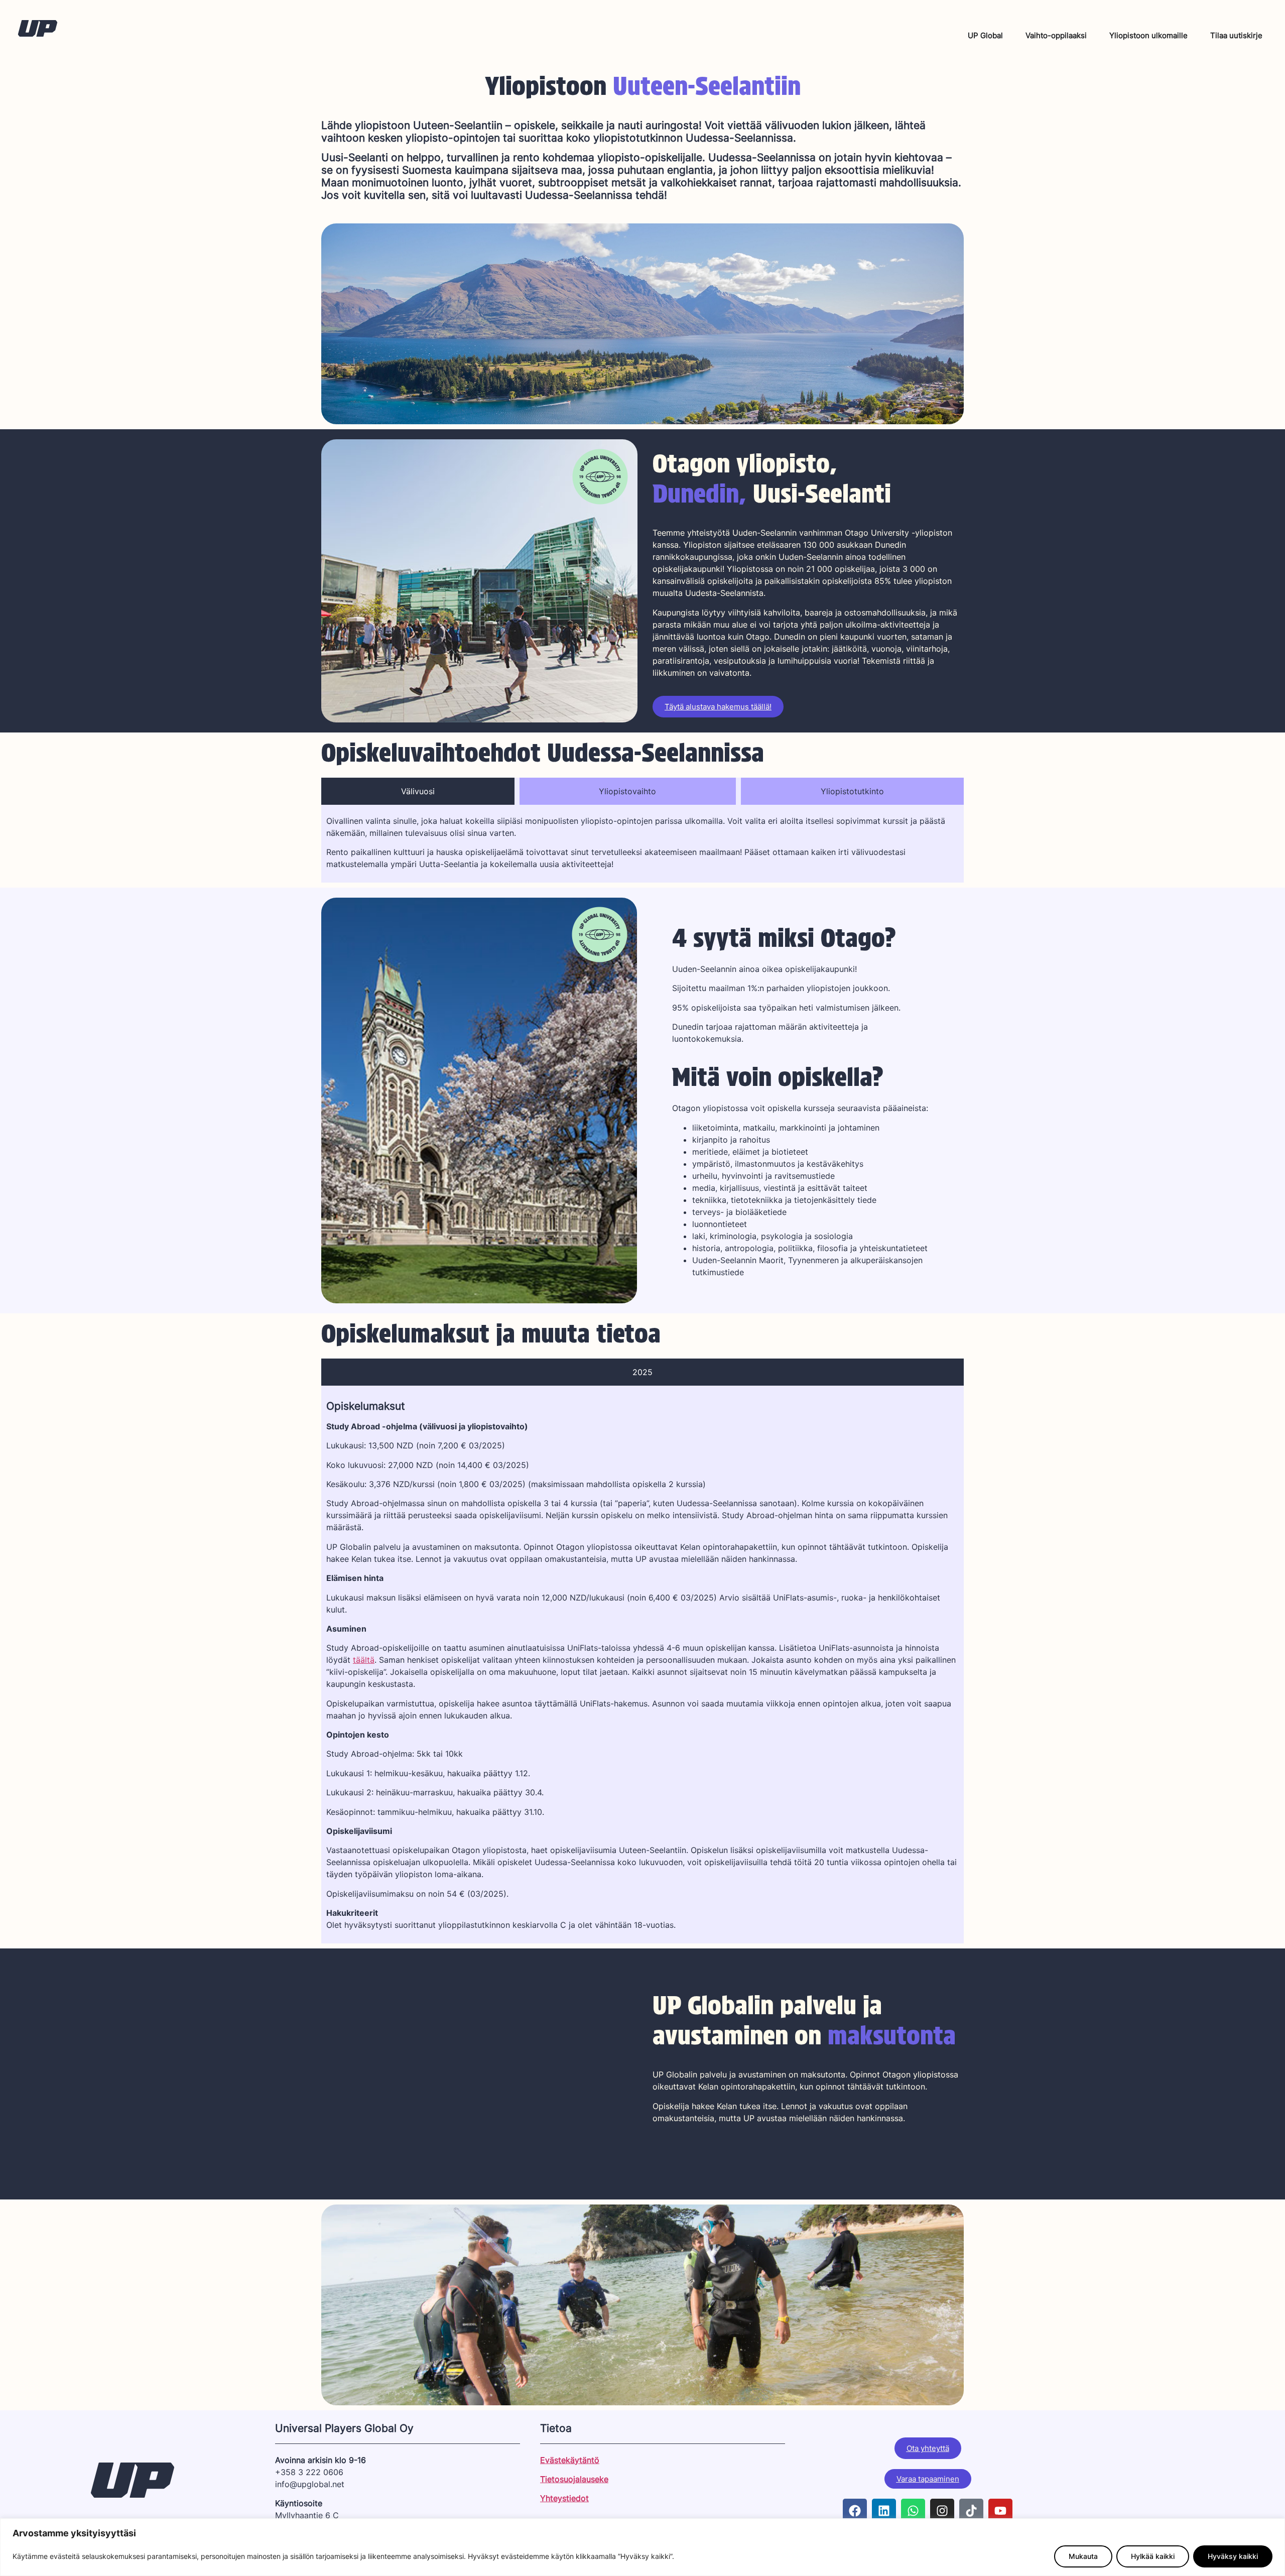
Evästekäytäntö (570, 2460)
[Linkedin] (884, 2511)
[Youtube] (1000, 2511)
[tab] (418, 791)
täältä (364, 1660)
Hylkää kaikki (1153, 2556)
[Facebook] (855, 2511)
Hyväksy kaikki (1233, 2556)
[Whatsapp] (913, 2511)
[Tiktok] (971, 2511)
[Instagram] (942, 2511)
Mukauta (1083, 2556)
